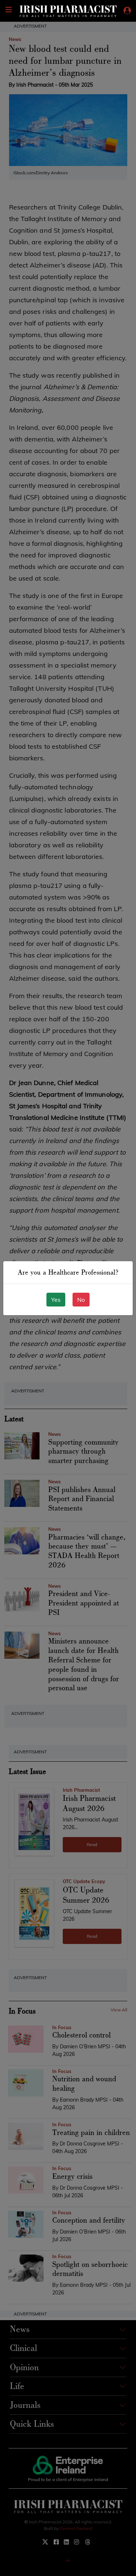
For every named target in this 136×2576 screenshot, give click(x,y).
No (81, 1300)
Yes (56, 1300)
